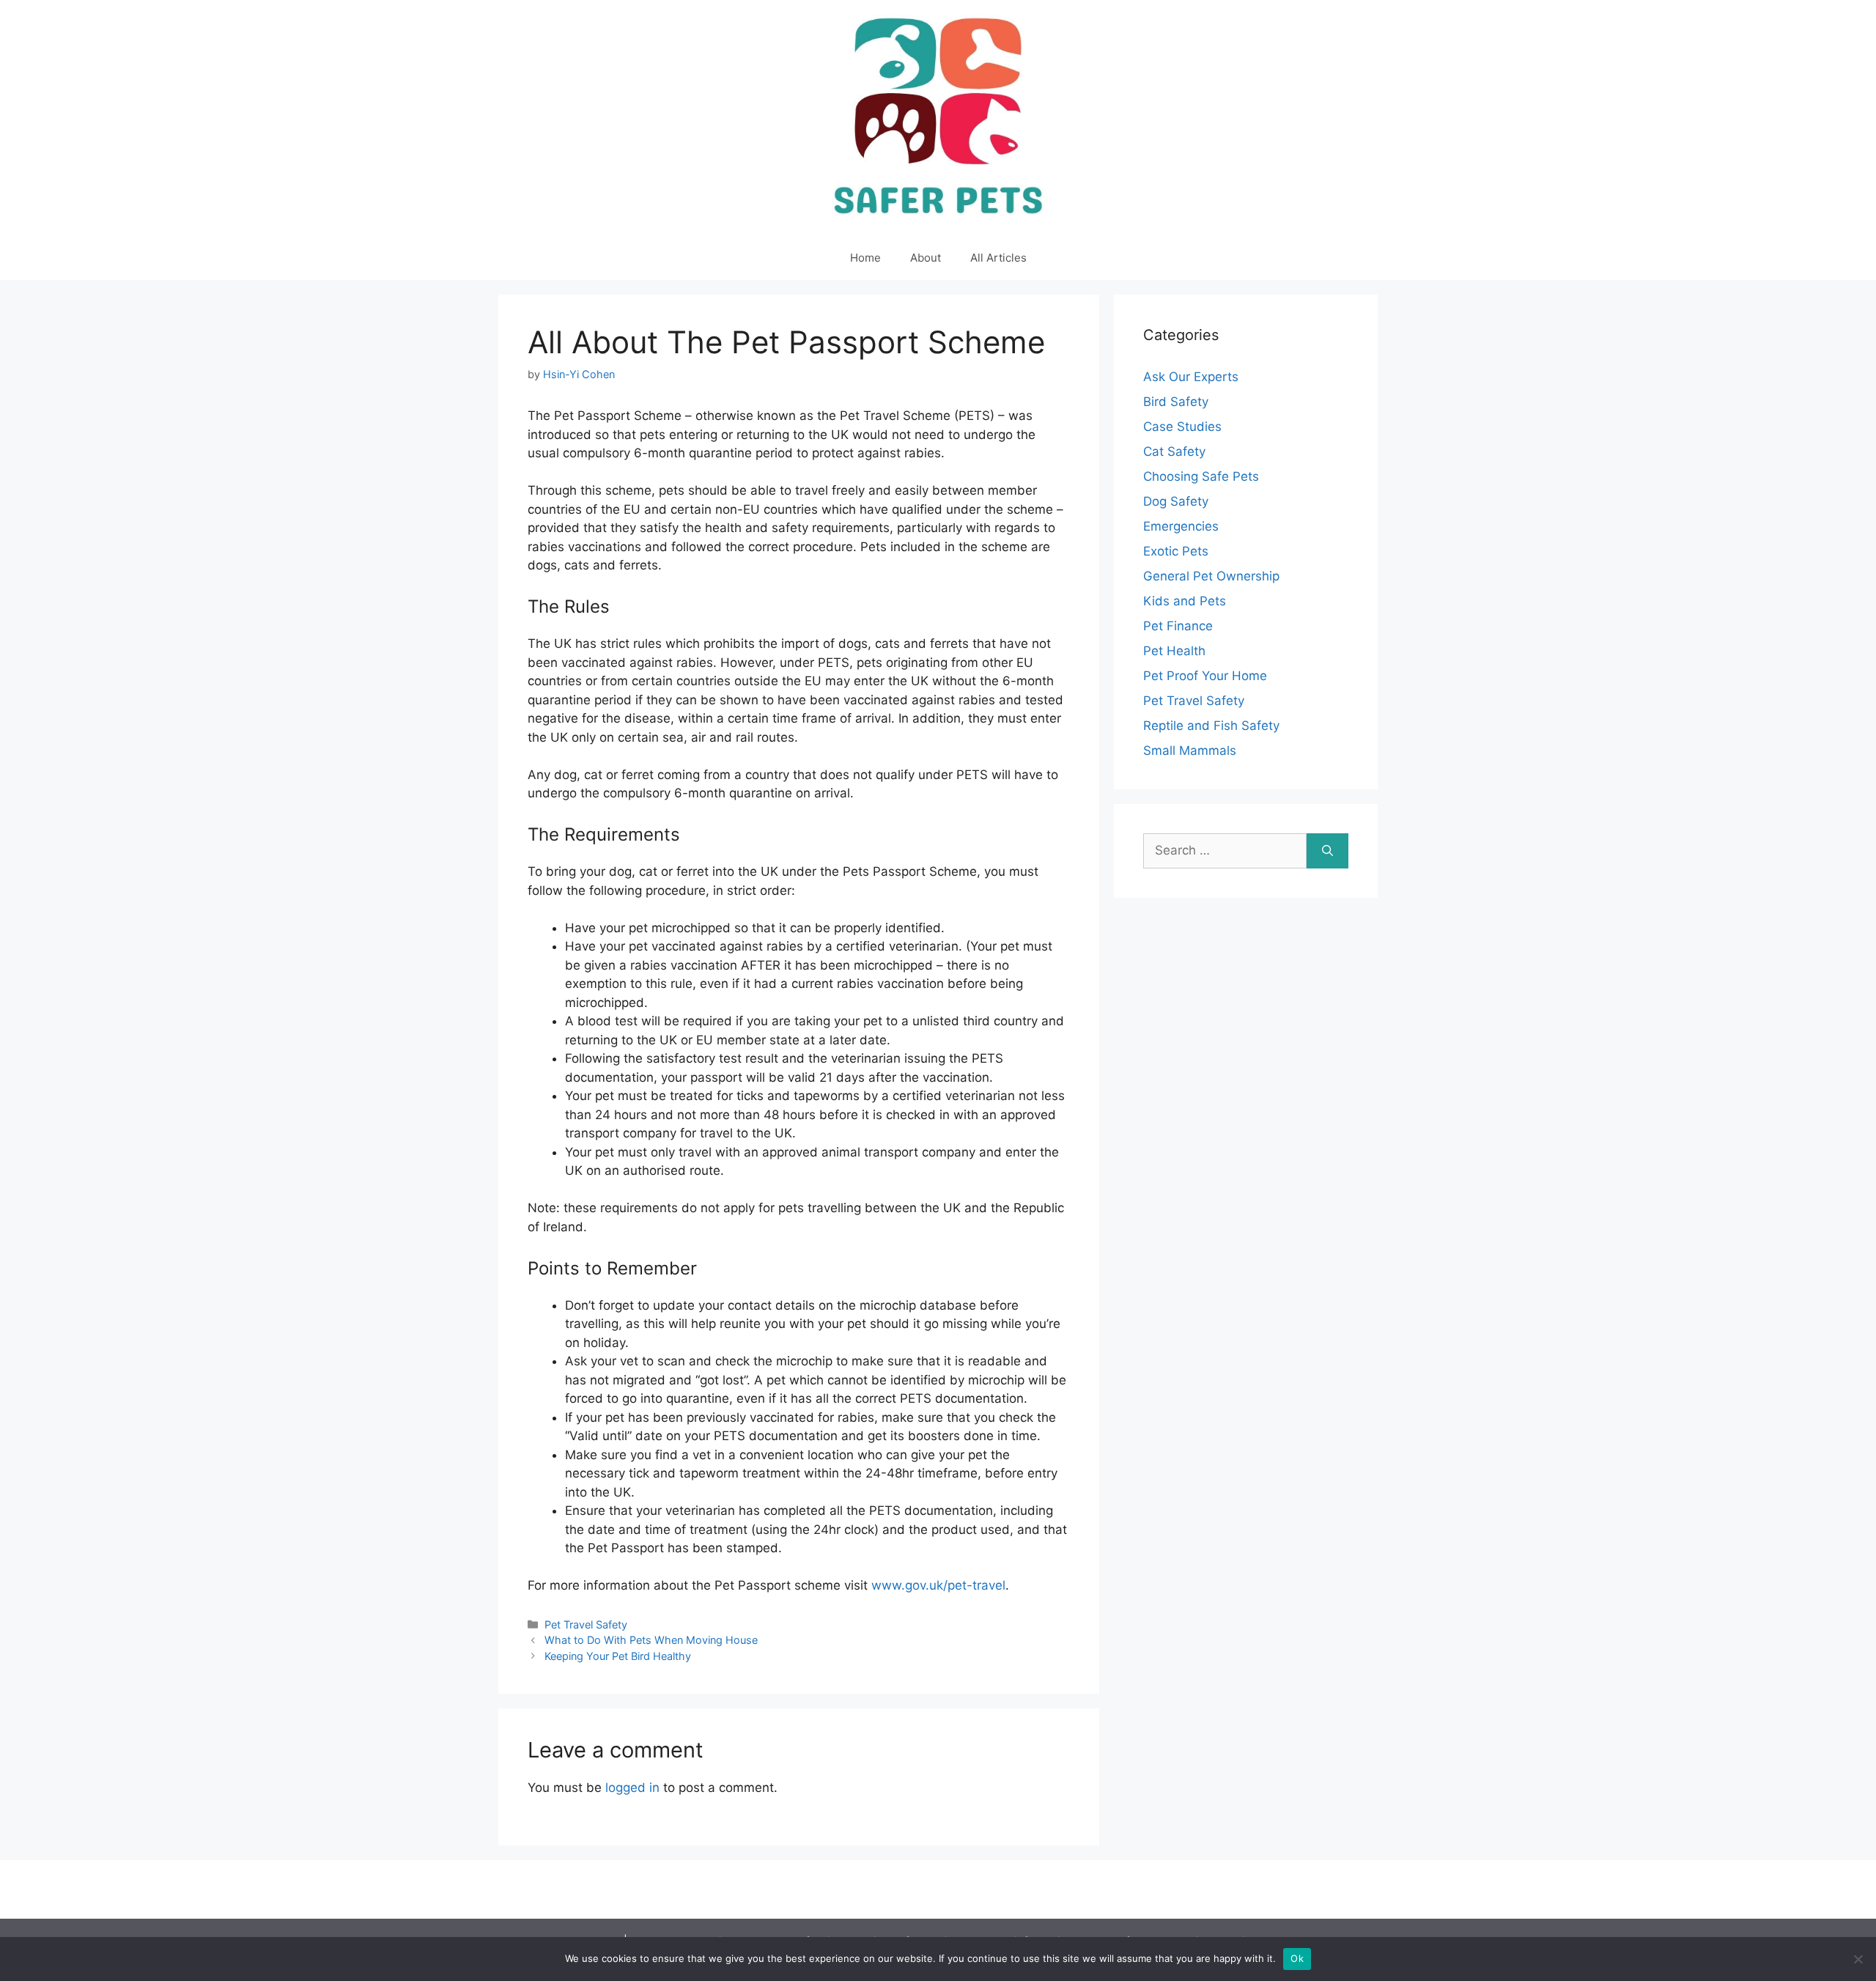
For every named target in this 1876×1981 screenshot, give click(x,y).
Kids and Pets (1185, 601)
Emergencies (1181, 526)
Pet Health (1174, 651)
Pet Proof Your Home (1205, 676)
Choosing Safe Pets (1201, 476)
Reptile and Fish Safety (1211, 726)
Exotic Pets (1176, 551)
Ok (1297, 1958)
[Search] (1327, 851)
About (926, 258)
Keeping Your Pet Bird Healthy (618, 1656)
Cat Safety (1174, 451)
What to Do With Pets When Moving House (651, 1640)
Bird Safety (1176, 402)
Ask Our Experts (1191, 377)
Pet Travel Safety (586, 1624)
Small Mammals (1190, 750)
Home (865, 258)
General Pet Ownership (1211, 576)
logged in (632, 1788)
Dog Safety (1176, 501)
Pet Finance (1178, 626)
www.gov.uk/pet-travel (938, 1585)
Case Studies (1182, 427)
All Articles (998, 258)
